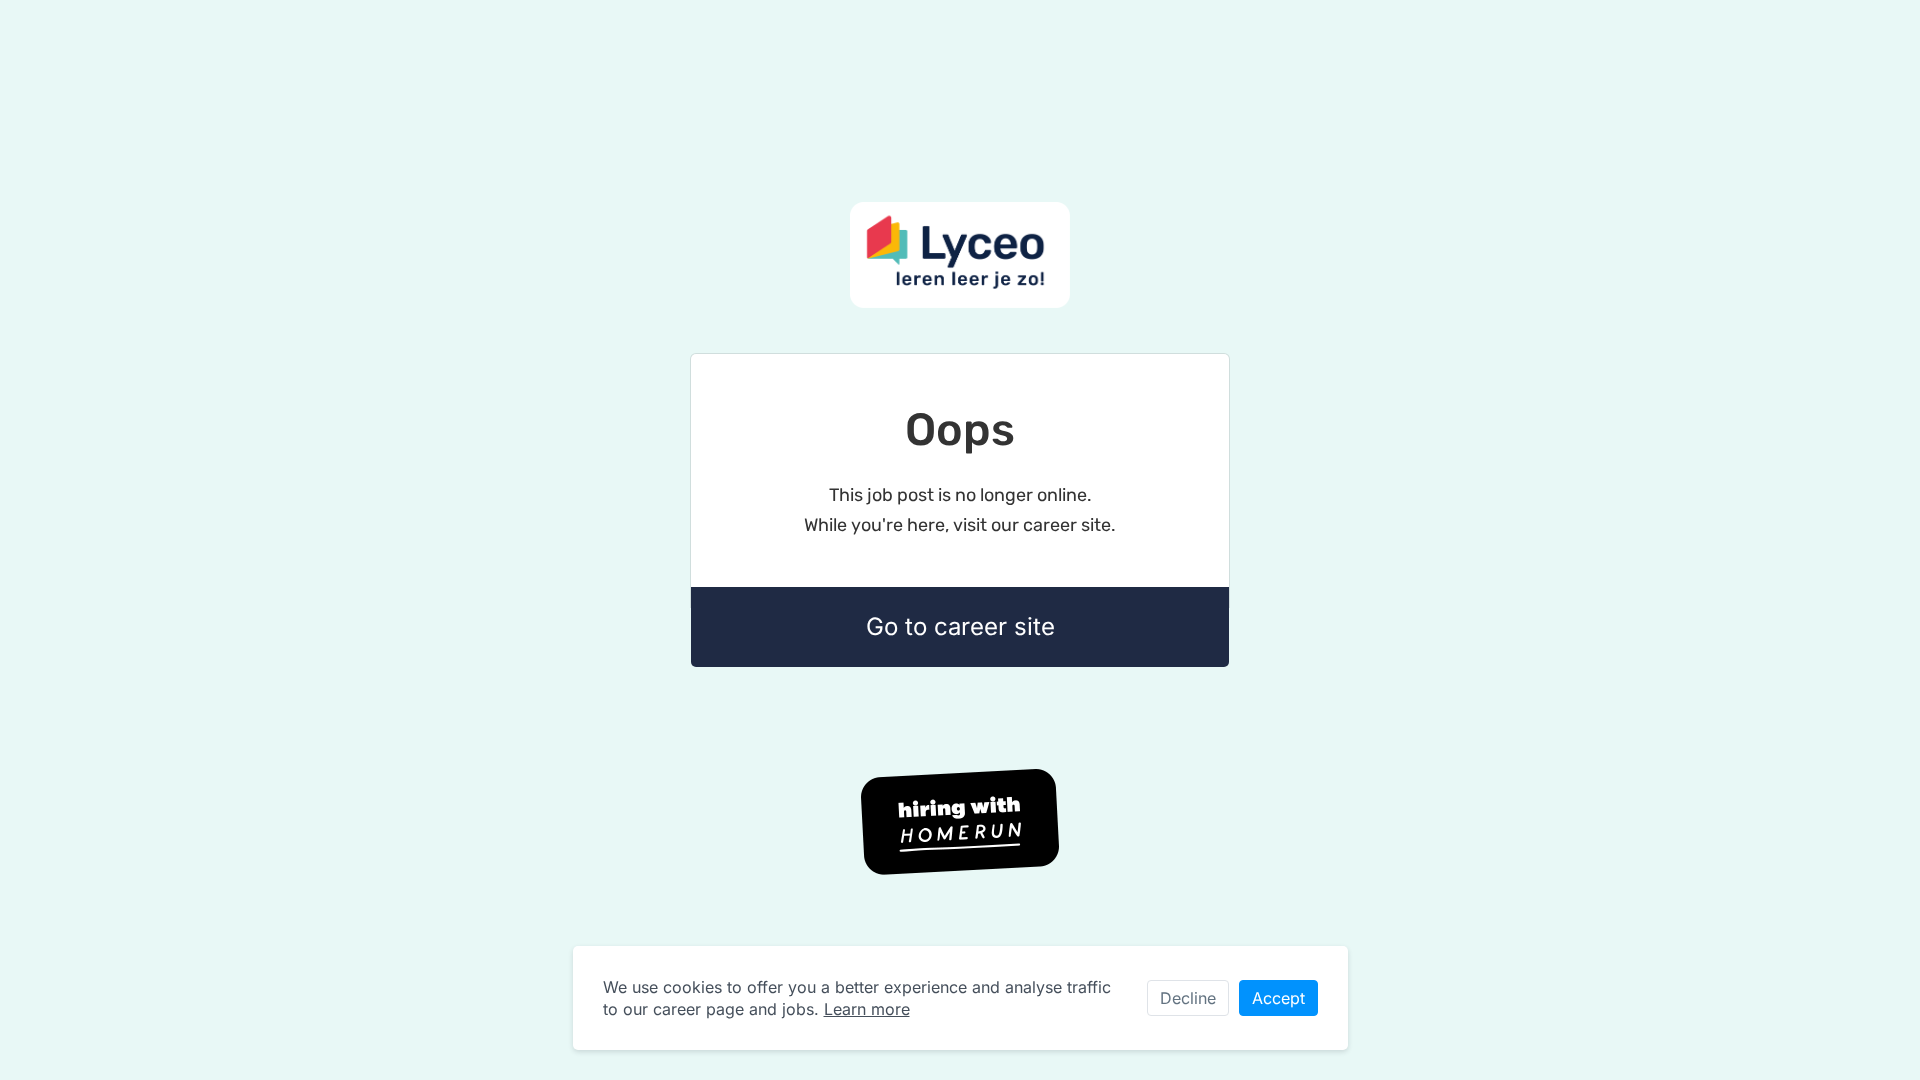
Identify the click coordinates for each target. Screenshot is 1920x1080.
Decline (1188, 998)
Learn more (867, 1009)
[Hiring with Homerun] (960, 822)
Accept (1278, 998)
